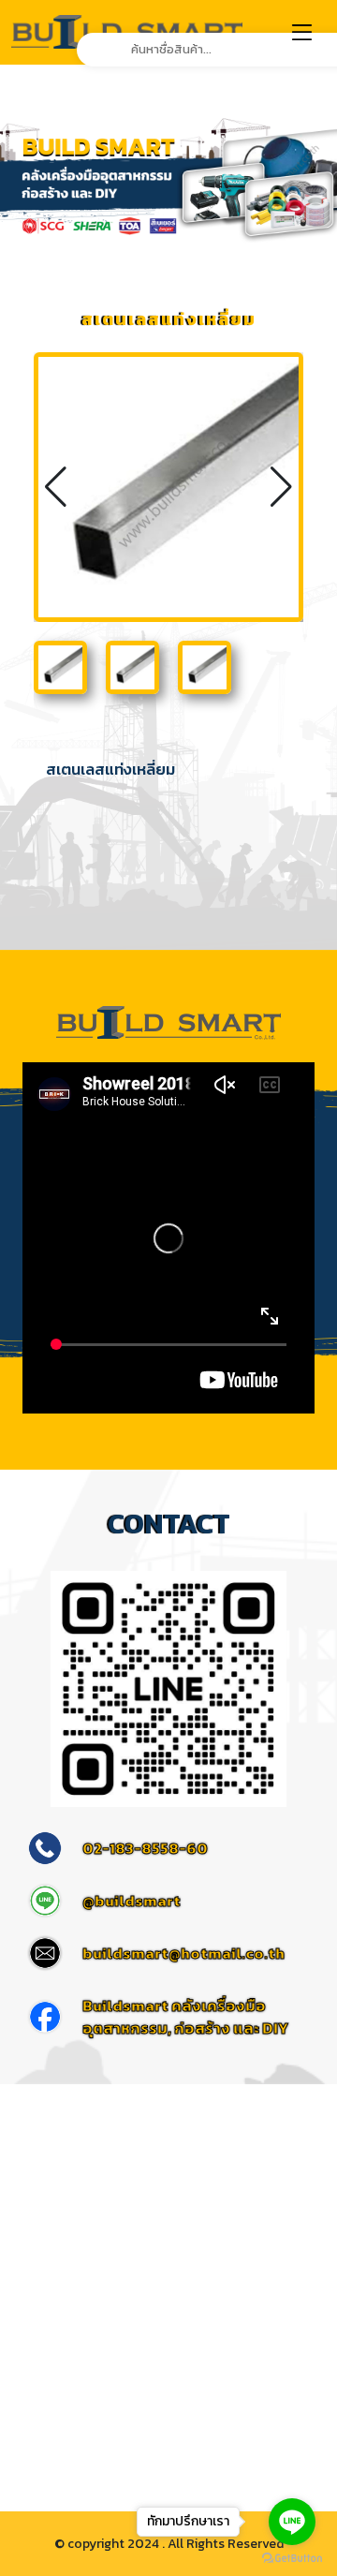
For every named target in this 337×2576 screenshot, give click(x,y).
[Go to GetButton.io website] (292, 2557)
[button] (281, 487)
